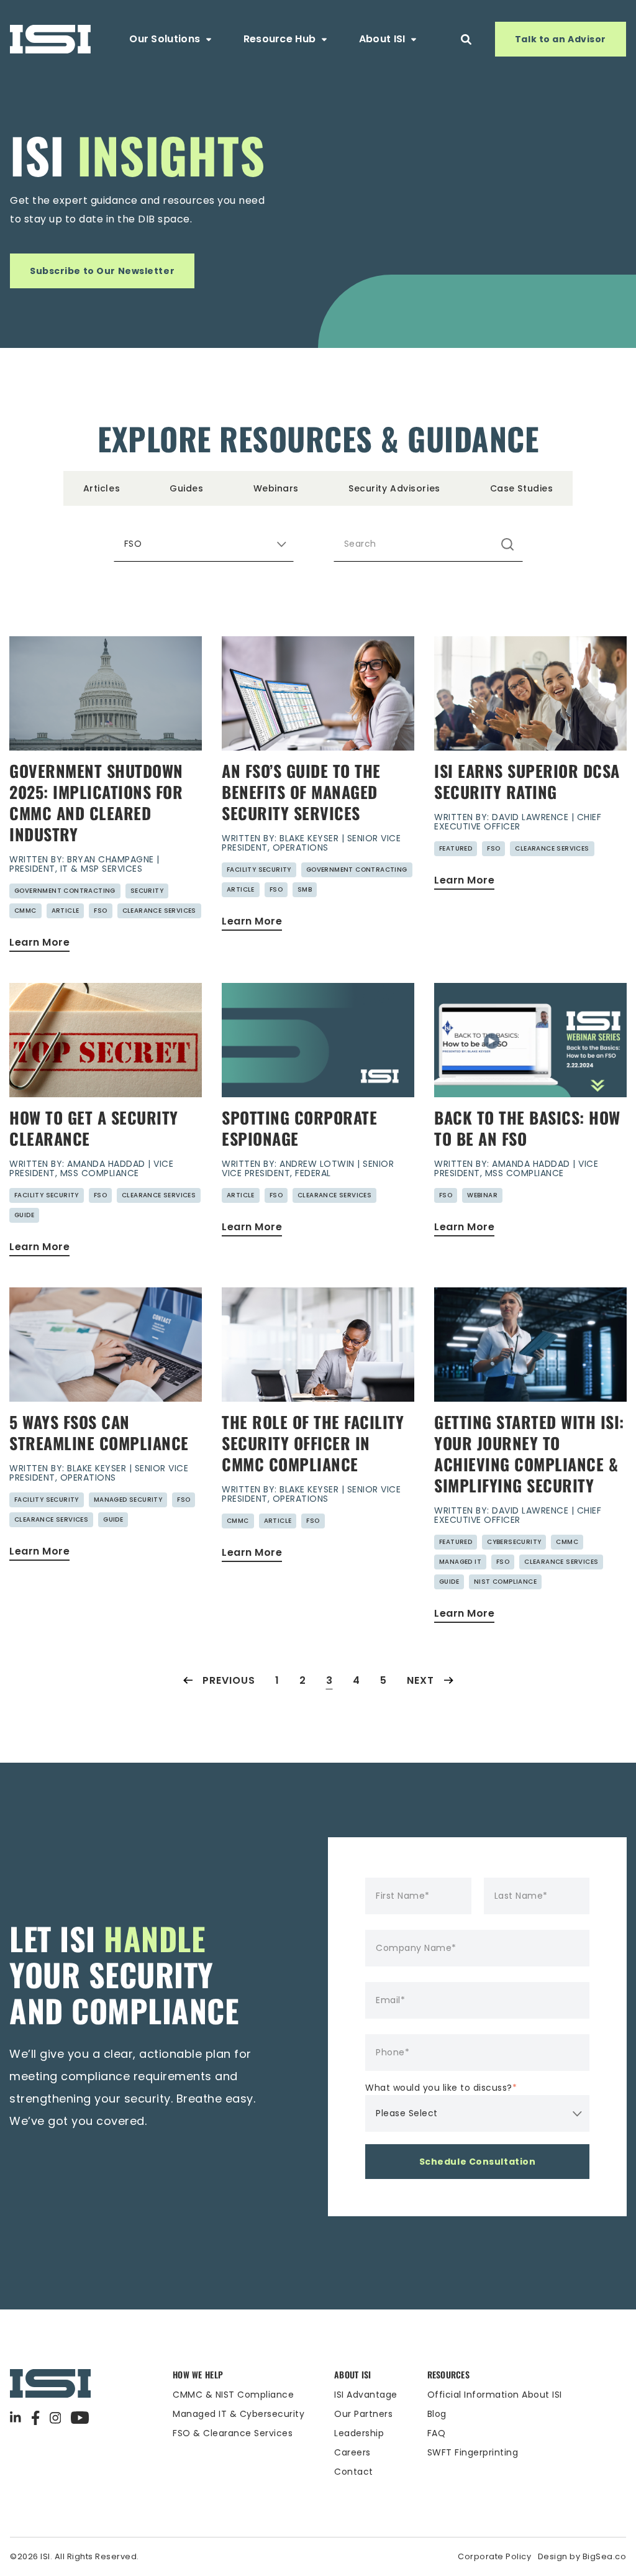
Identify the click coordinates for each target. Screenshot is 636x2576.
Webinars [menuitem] (276, 488)
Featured (456, 848)
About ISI (382, 39)
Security (147, 891)
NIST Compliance (505, 1582)
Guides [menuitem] (186, 488)
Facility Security (259, 870)
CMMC (25, 911)
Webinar (482, 1195)
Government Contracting (65, 891)
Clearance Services (159, 911)
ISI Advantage (366, 2395)
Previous (229, 1680)
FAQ (437, 2433)
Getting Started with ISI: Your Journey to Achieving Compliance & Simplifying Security (529, 1454)
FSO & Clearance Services (233, 2433)
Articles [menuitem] (102, 488)
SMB (305, 889)
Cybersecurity (514, 1542)
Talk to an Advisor (561, 39)
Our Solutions (165, 39)
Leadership (359, 2433)
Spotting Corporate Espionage (299, 1128)
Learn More (39, 942)
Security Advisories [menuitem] (394, 488)
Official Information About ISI (495, 2395)
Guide (24, 1215)
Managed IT (460, 1562)
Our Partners (363, 2414)
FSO (100, 911)
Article (66, 911)
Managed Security (128, 1500)
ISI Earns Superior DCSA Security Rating (527, 781)
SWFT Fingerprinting (473, 2452)
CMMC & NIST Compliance (233, 2395)
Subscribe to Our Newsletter (102, 271)
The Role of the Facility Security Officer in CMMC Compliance (313, 1443)
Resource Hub (280, 39)
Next (420, 1680)
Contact (354, 2472)
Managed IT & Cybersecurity (238, 2414)
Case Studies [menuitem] (522, 488)
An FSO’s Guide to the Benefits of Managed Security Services (301, 792)
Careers (352, 2452)
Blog (437, 2414)
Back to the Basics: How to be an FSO (527, 1128)
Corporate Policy (494, 2556)
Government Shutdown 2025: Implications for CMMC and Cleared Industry (96, 802)
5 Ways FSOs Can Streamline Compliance (99, 1432)
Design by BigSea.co (582, 2556)
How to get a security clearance (94, 1128)
